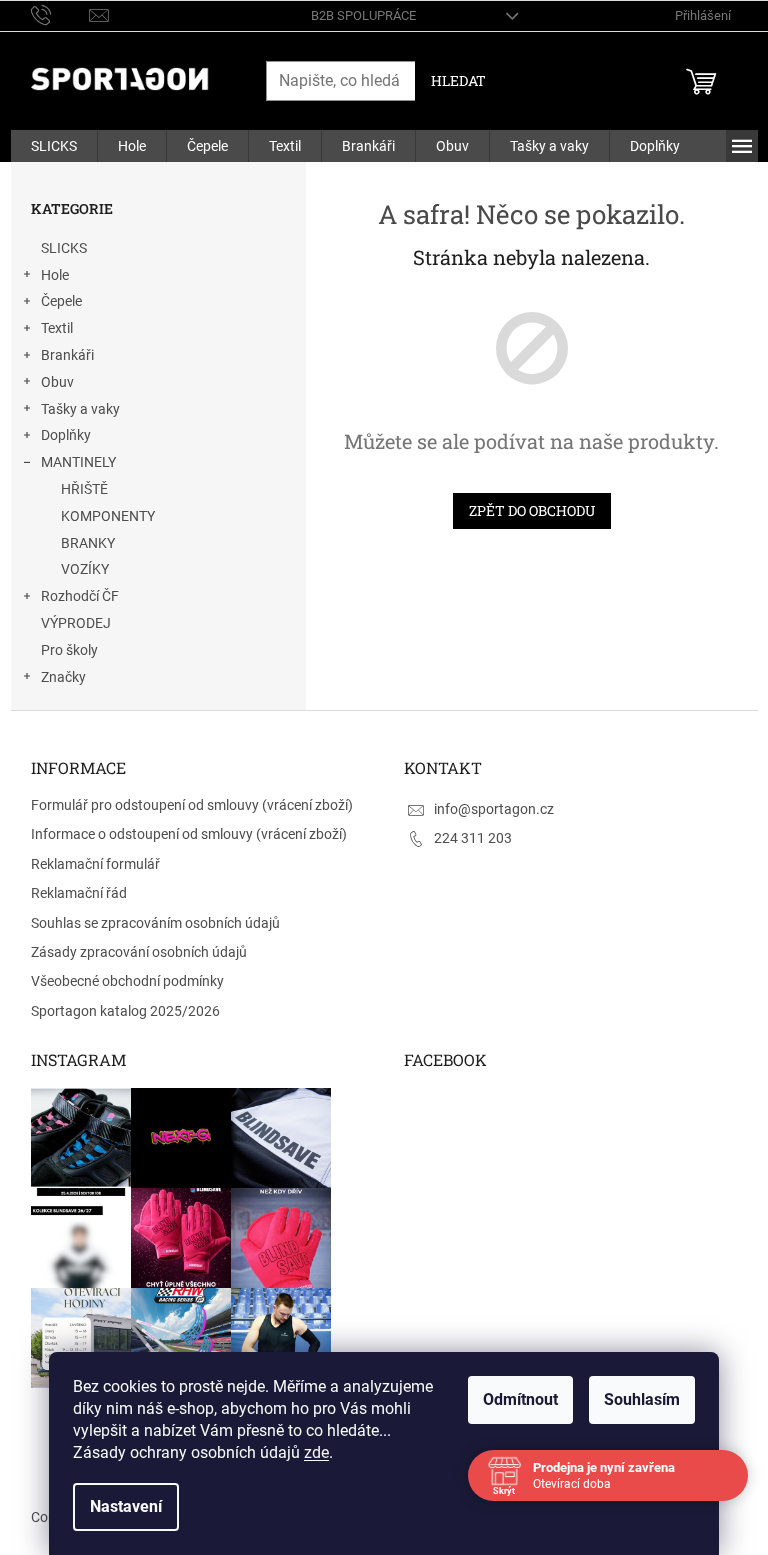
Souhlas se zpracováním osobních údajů (155, 923)
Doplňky (66, 435)
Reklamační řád (79, 893)
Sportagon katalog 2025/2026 (125, 1011)
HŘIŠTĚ (84, 489)
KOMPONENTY (108, 516)
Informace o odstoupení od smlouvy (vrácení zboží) (189, 834)
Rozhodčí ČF (80, 596)
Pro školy (69, 650)
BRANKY (88, 543)
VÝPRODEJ (76, 623)
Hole (55, 275)
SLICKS (64, 248)
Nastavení (126, 1506)
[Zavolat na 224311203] (60, 14)
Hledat (458, 80)
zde (316, 1452)
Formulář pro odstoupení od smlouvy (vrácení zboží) (192, 805)
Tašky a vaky (80, 409)
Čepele (61, 301)
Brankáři (67, 355)
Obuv (57, 382)
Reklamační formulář (95, 864)
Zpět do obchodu (532, 510)
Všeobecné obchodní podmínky (127, 981)
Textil (57, 328)
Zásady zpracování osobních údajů (139, 952)
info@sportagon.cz (494, 809)
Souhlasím (642, 1399)
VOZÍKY (85, 569)
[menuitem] (54, 146)
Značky (63, 677)
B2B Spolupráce (363, 15)
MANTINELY (78, 462)
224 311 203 (473, 838)
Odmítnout (520, 1399)
